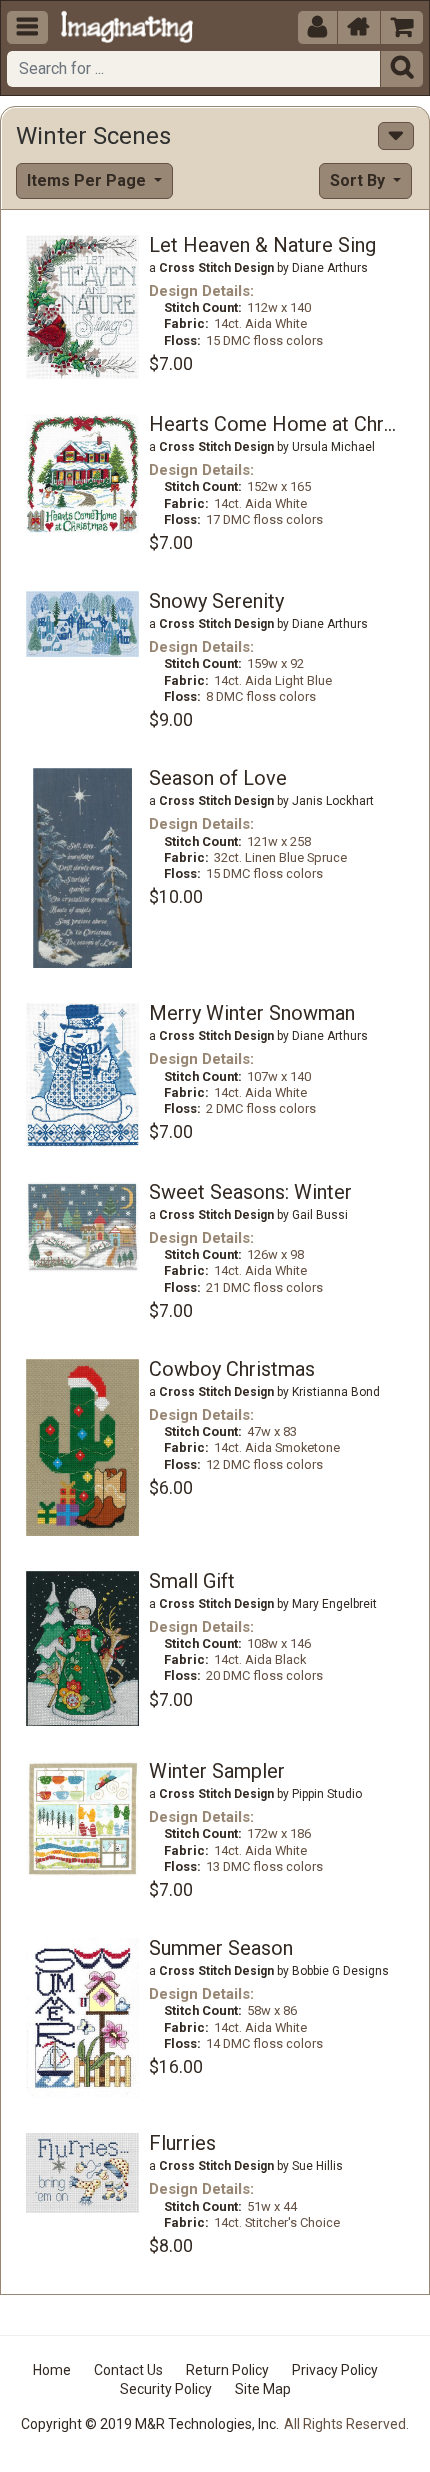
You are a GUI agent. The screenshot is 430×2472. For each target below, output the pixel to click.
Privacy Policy (335, 2370)
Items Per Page (88, 180)
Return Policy (227, 2370)
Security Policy (166, 2389)
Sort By (359, 180)
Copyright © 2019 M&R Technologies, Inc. (150, 2424)
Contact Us (128, 2370)
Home (52, 2370)
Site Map (263, 2389)
